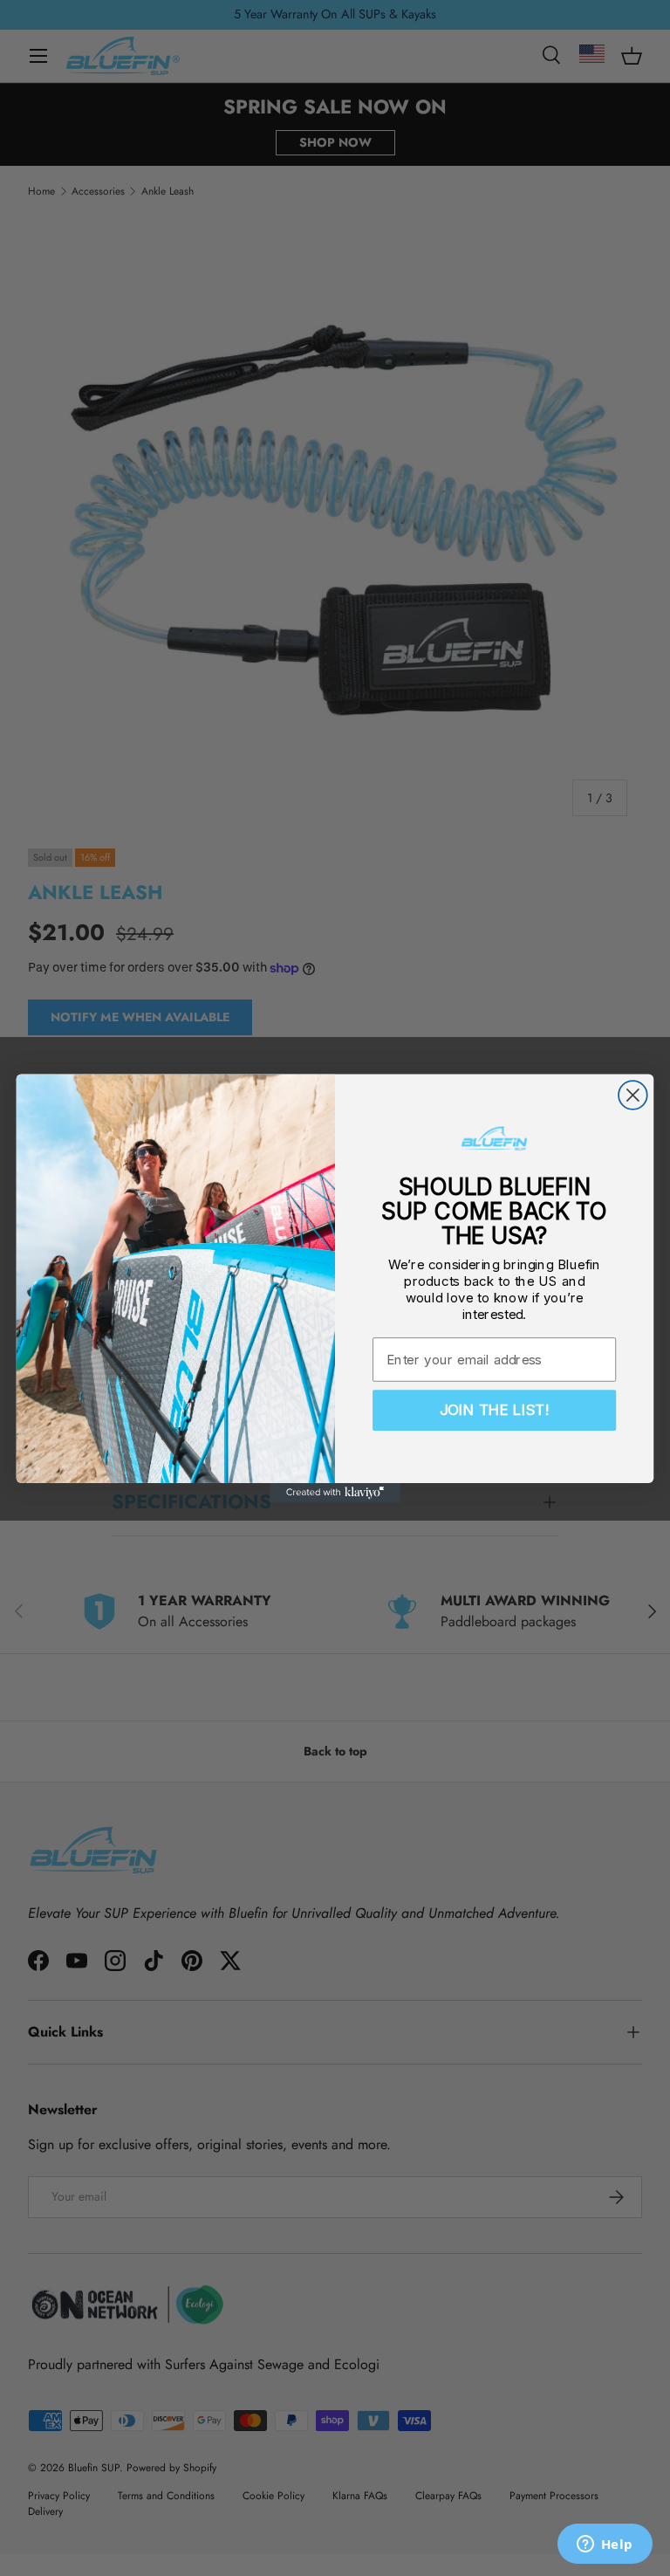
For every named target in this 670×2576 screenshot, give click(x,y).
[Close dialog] (633, 1095)
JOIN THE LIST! (495, 1410)
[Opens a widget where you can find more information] (605, 2545)
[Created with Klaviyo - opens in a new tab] (335, 1492)
